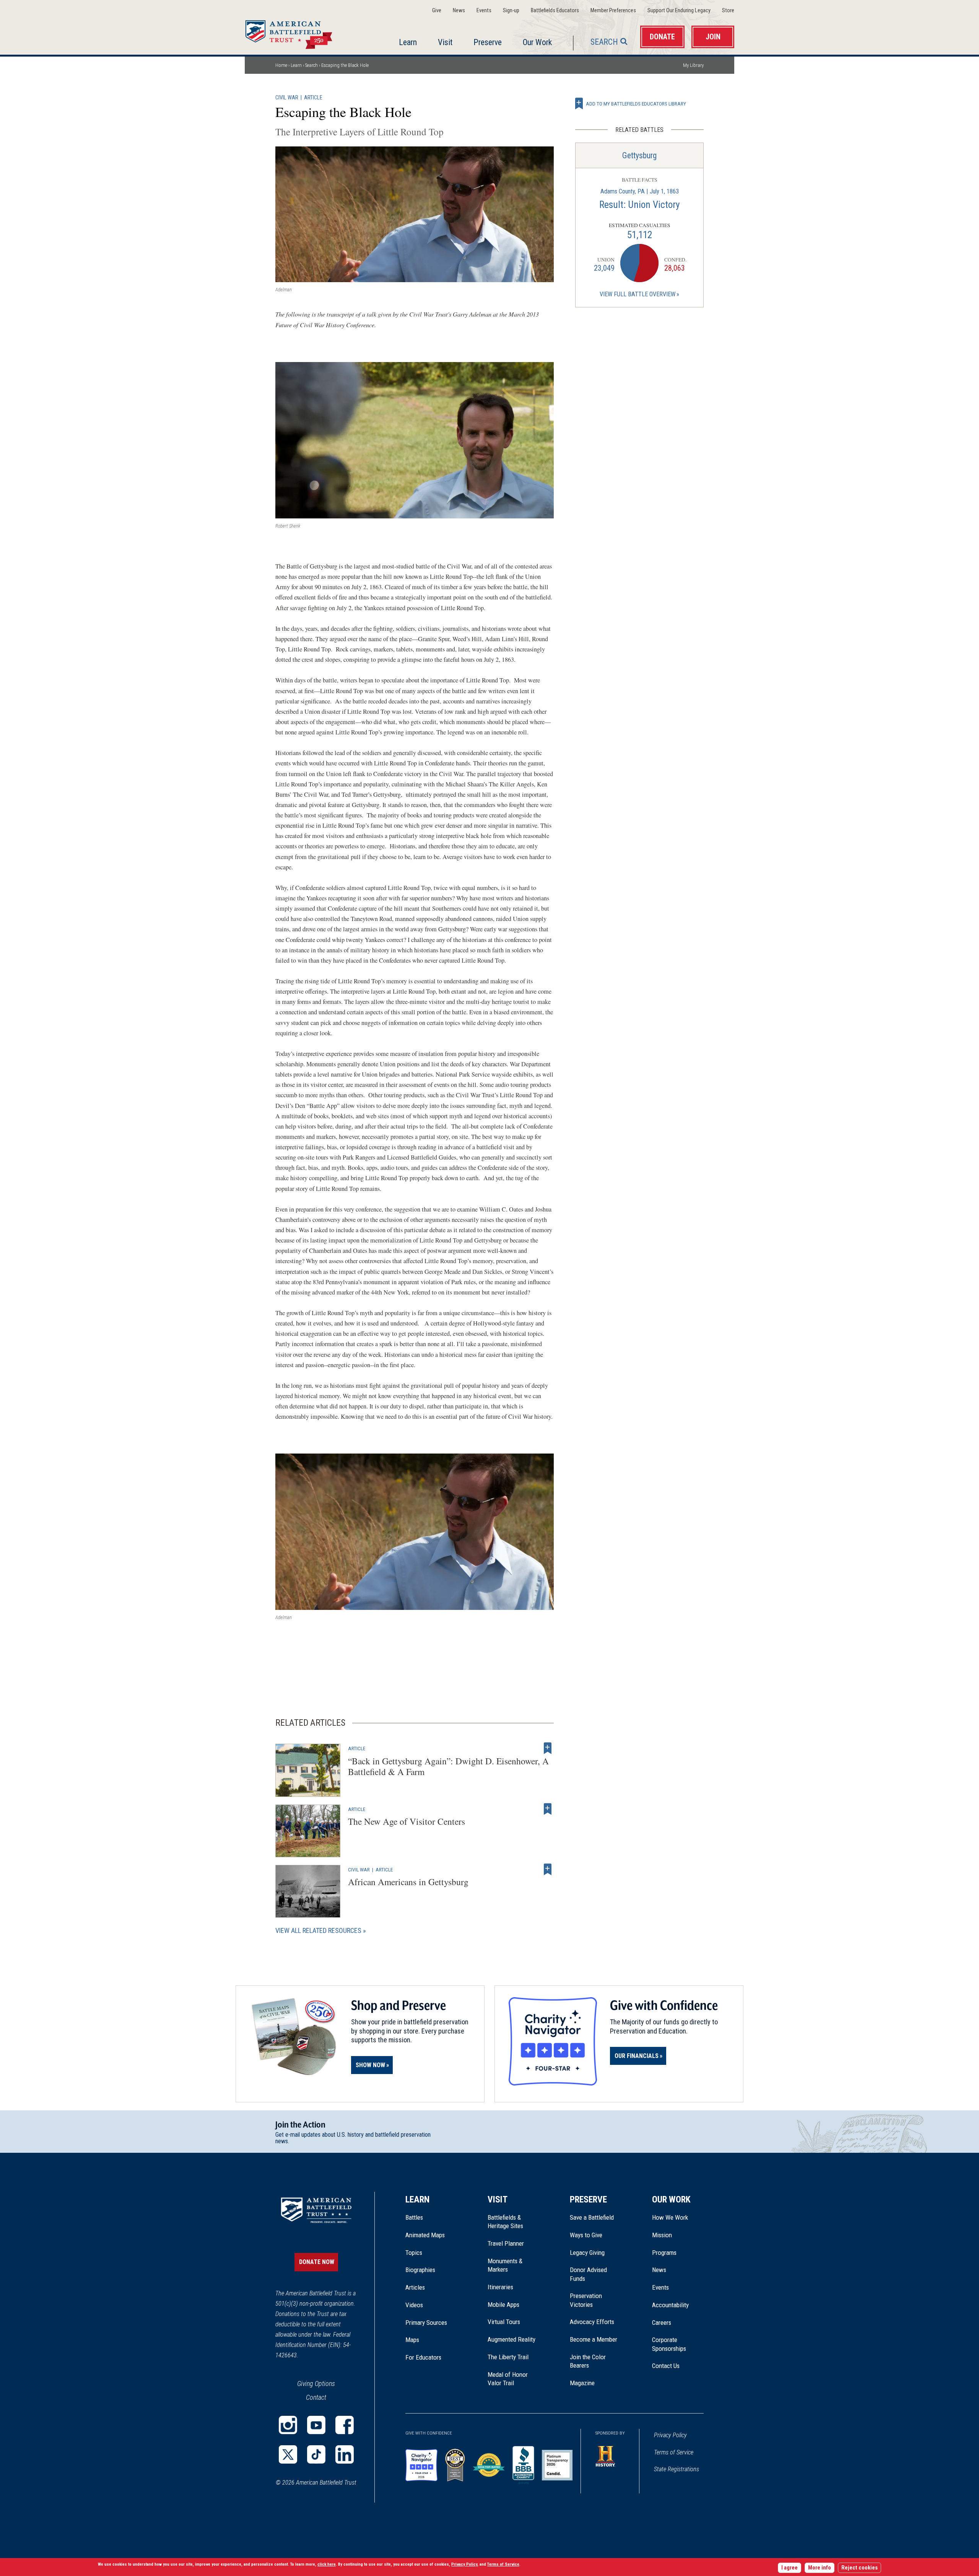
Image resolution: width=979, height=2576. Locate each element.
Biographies (420, 2270)
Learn (408, 42)
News (459, 11)
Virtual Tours (504, 2322)
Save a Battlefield (592, 2217)
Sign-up (511, 11)
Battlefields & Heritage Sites (505, 2222)
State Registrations (677, 2469)
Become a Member (594, 2339)
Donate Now (317, 2262)
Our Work (537, 42)
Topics (414, 2253)
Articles (415, 2287)
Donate (662, 37)
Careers (662, 2323)
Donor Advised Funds (588, 2274)
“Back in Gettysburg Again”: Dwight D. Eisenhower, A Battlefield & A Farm (448, 1766)
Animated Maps (425, 2235)
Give (437, 11)
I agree (790, 2568)
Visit (445, 42)
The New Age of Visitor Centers (407, 1821)
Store (728, 11)
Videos (414, 2305)
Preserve (488, 42)
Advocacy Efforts (592, 2322)
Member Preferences (613, 11)
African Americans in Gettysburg (408, 1882)
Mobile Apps (503, 2305)
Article (313, 98)
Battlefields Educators (555, 11)
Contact (316, 2397)
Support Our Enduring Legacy (679, 11)
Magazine (582, 2383)
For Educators (423, 2357)
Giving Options (316, 2384)
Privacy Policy (670, 2435)
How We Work (670, 2217)
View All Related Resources (318, 1930)
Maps (412, 2340)
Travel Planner (506, 2243)
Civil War (287, 98)
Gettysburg (639, 155)
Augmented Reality (511, 2339)
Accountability (670, 2305)
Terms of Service (674, 2452)
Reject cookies (859, 2568)
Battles (414, 2217)
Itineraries (500, 2287)
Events (484, 11)
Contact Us (666, 2366)
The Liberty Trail (513, 2357)
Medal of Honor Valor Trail (512, 2379)
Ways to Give (586, 2235)
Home (298, 32)
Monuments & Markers (505, 2265)
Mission (662, 2235)
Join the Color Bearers (588, 2361)
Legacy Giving (596, 2253)
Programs (664, 2253)
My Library (693, 65)
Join (713, 37)
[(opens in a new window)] (288, 2425)
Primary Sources (426, 2323)
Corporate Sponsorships (669, 2344)
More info (820, 2568)
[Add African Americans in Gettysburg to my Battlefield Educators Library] (548, 1869)
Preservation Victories (586, 2300)
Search (604, 42)
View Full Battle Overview (637, 294)
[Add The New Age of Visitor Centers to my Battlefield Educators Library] (548, 1809)
